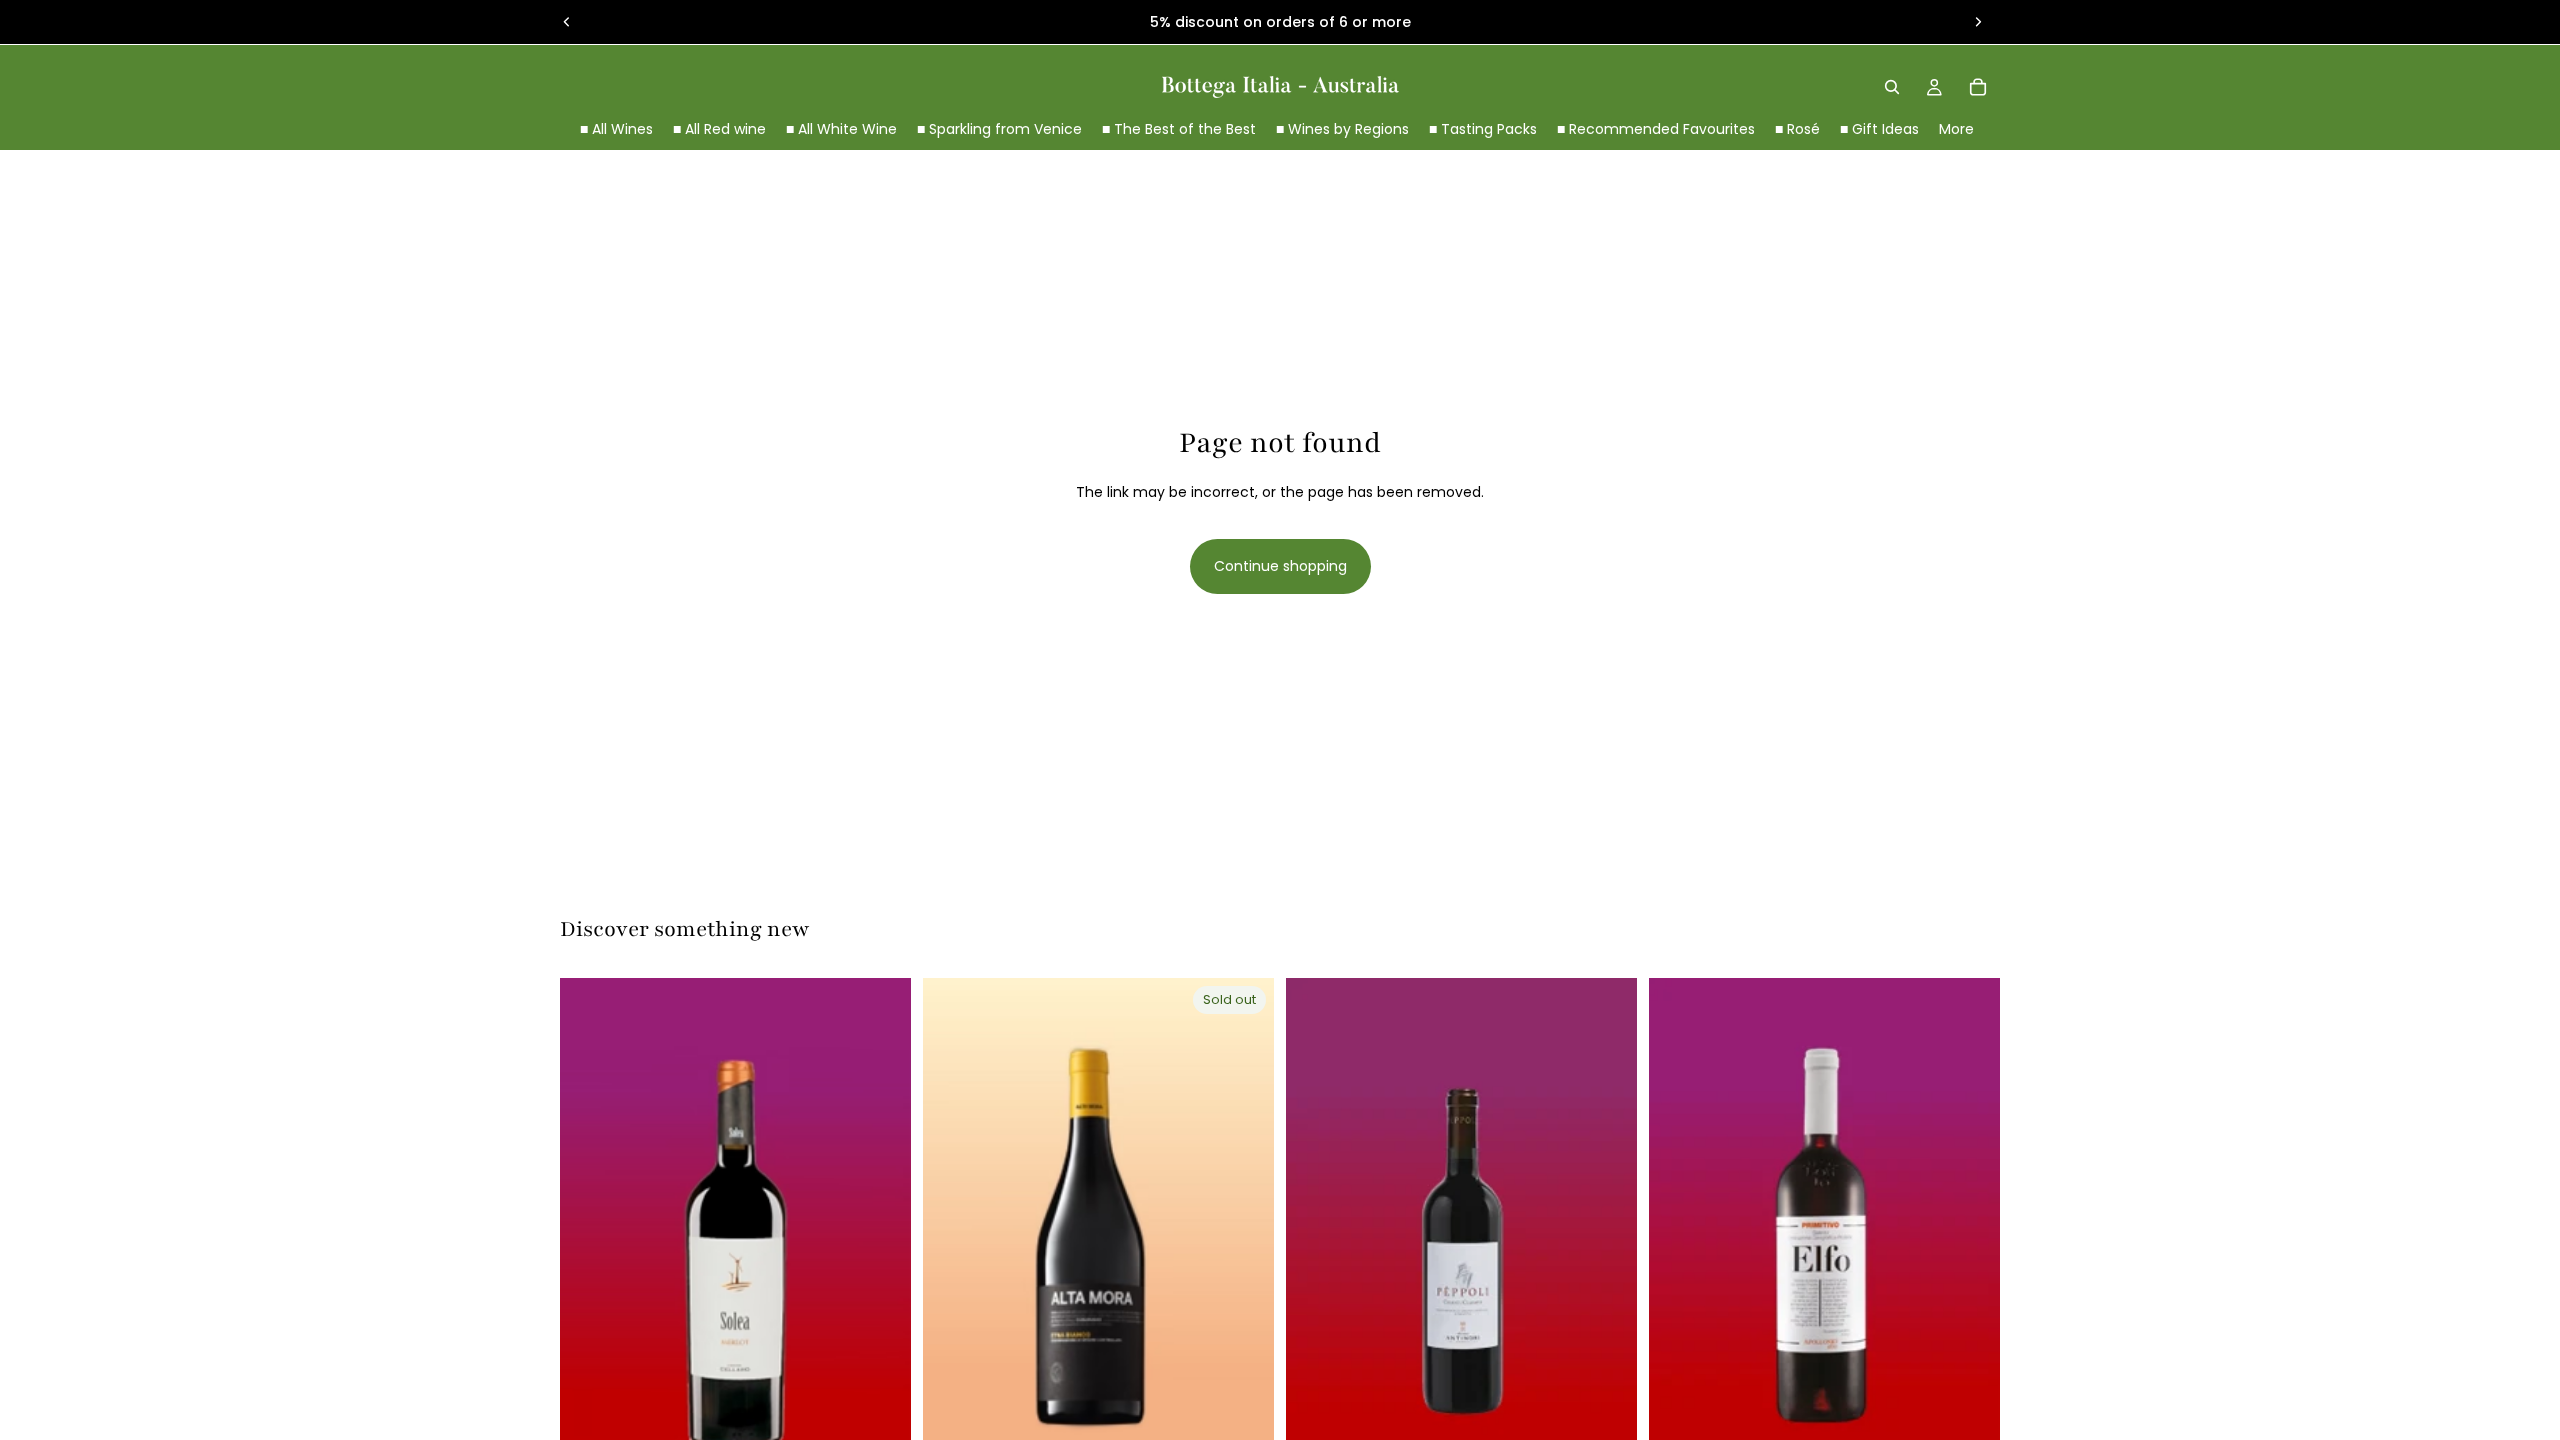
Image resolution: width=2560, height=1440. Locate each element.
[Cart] (1978, 87)
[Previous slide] (567, 22)
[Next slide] (1978, 22)
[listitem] (1956, 129)
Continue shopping (1280, 566)
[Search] (1892, 87)
